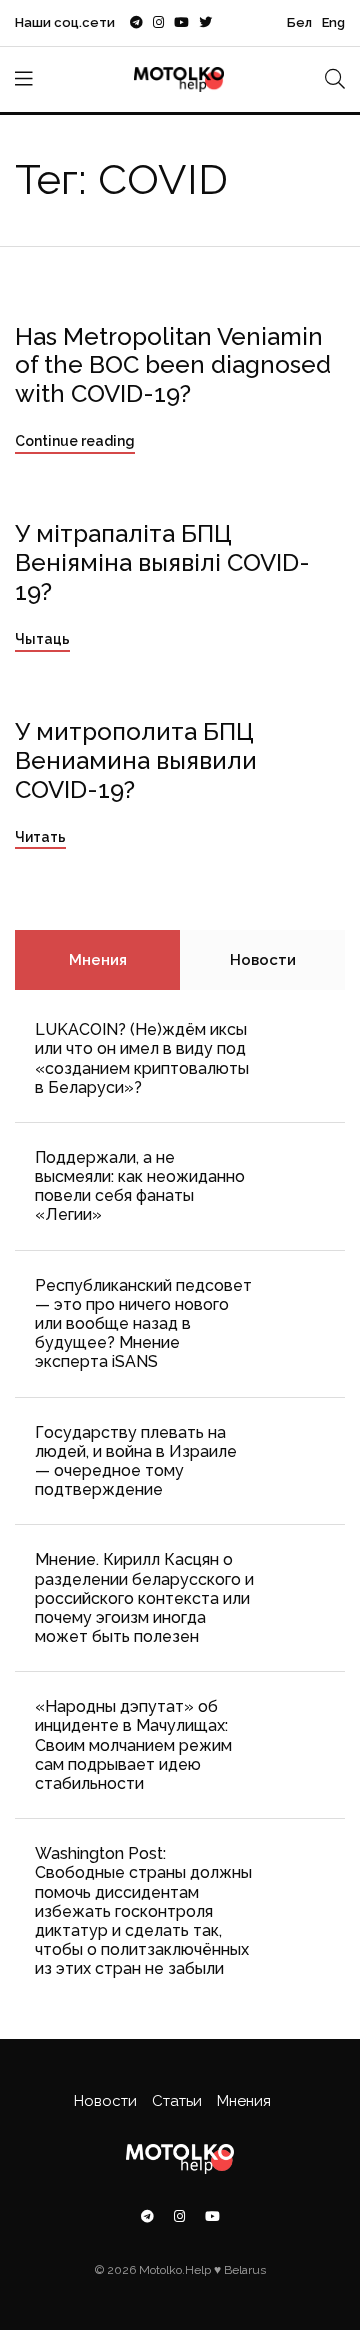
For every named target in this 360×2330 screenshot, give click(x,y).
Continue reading (75, 441)
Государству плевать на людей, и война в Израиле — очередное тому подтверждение (136, 1461)
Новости (263, 960)
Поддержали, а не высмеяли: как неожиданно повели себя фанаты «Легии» (140, 1186)
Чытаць (42, 639)
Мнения (98, 960)
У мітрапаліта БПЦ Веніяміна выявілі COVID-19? (162, 562)
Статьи (177, 2101)
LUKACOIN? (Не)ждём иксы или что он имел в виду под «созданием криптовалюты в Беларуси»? (142, 1058)
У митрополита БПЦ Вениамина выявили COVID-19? (136, 760)
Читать (40, 837)
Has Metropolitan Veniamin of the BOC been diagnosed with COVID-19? (173, 365)
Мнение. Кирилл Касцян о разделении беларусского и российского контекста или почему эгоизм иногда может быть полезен (144, 1598)
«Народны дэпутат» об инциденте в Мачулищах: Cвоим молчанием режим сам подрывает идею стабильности (133, 1745)
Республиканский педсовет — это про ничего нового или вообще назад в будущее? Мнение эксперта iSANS (143, 1324)
